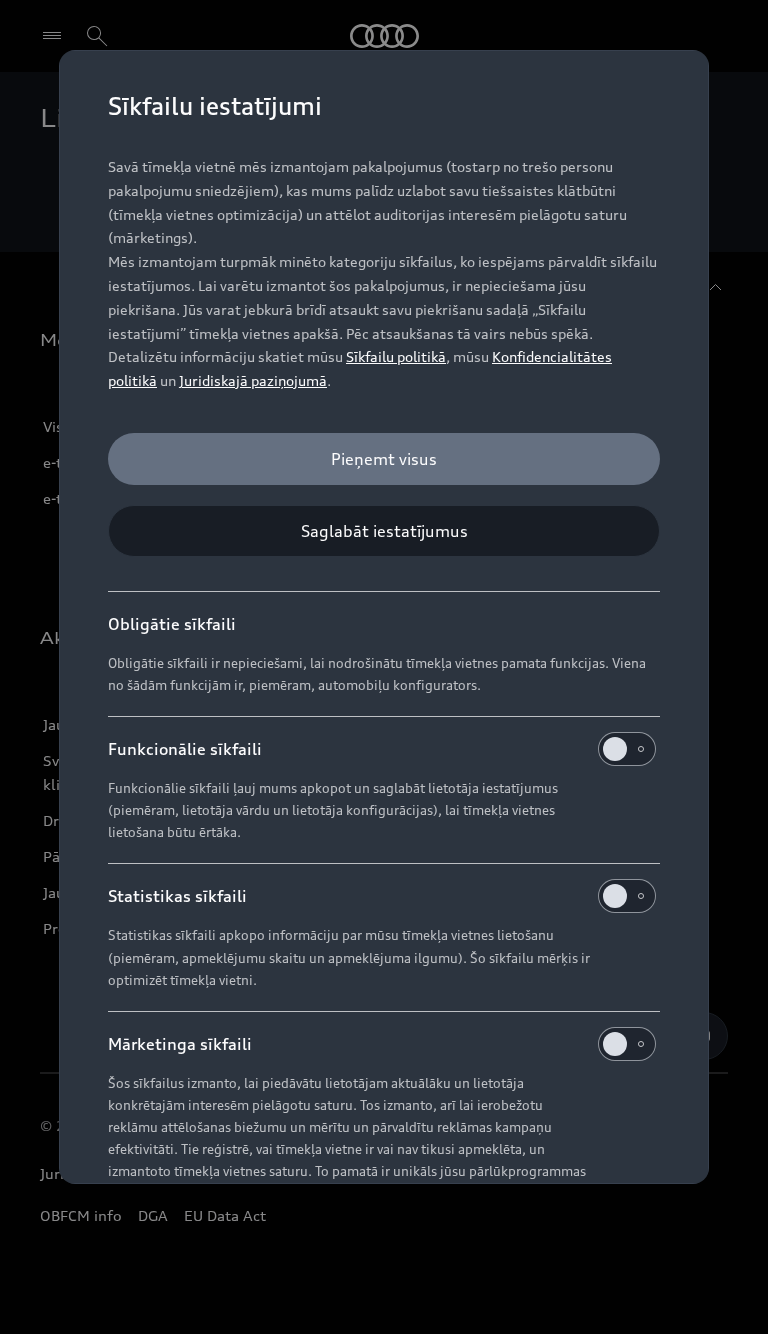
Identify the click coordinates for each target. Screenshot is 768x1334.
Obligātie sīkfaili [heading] (172, 624)
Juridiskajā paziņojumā (253, 380)
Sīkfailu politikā (396, 356)
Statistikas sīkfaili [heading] (177, 896)
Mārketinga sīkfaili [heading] (180, 1044)
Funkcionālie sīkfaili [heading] (185, 749)
